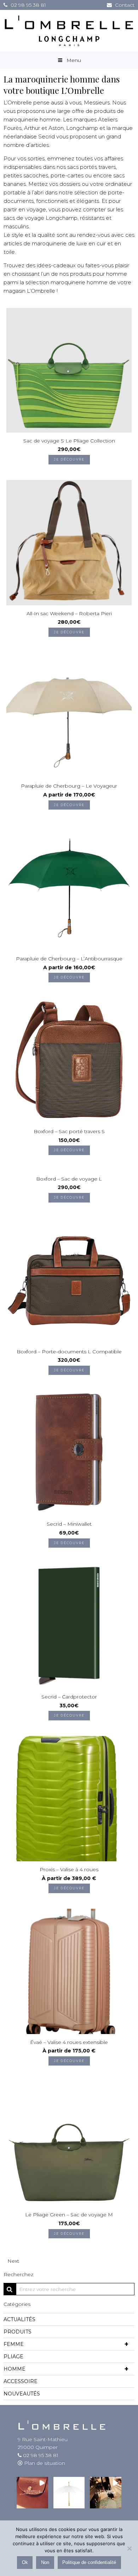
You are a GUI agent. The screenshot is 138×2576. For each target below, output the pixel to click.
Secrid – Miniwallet (69, 1524)
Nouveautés (22, 2394)
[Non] (129, 2548)
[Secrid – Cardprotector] (69, 1626)
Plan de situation (44, 2463)
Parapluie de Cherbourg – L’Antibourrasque (69, 959)
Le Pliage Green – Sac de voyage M (69, 2215)
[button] (32, 2493)
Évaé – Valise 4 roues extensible (69, 2042)
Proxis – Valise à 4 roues (69, 1869)
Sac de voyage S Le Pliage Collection (69, 441)
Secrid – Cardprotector (69, 1697)
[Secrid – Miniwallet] (69, 1453)
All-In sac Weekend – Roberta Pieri (69, 613)
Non (45, 2563)
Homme (66, 2369)
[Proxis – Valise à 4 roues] (69, 1798)
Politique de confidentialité (89, 2563)
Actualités (19, 2319)
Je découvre (69, 459)
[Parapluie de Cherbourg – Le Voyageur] (69, 715)
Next (13, 2261)
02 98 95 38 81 (28, 5)
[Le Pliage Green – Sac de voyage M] (69, 2143)
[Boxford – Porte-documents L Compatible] (69, 1280)
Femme (66, 2344)
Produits (18, 2332)
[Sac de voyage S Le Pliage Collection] (69, 370)
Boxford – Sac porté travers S (69, 1131)
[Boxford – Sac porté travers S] (69, 1060)
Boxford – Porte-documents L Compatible (69, 1352)
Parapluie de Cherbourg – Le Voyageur (69, 786)
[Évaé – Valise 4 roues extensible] (69, 1971)
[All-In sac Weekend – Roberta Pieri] (69, 542)
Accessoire (21, 2381)
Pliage (13, 2357)
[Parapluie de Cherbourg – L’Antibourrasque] (69, 887)
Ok (25, 2563)
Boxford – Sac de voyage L (69, 1179)
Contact (125, 5)
